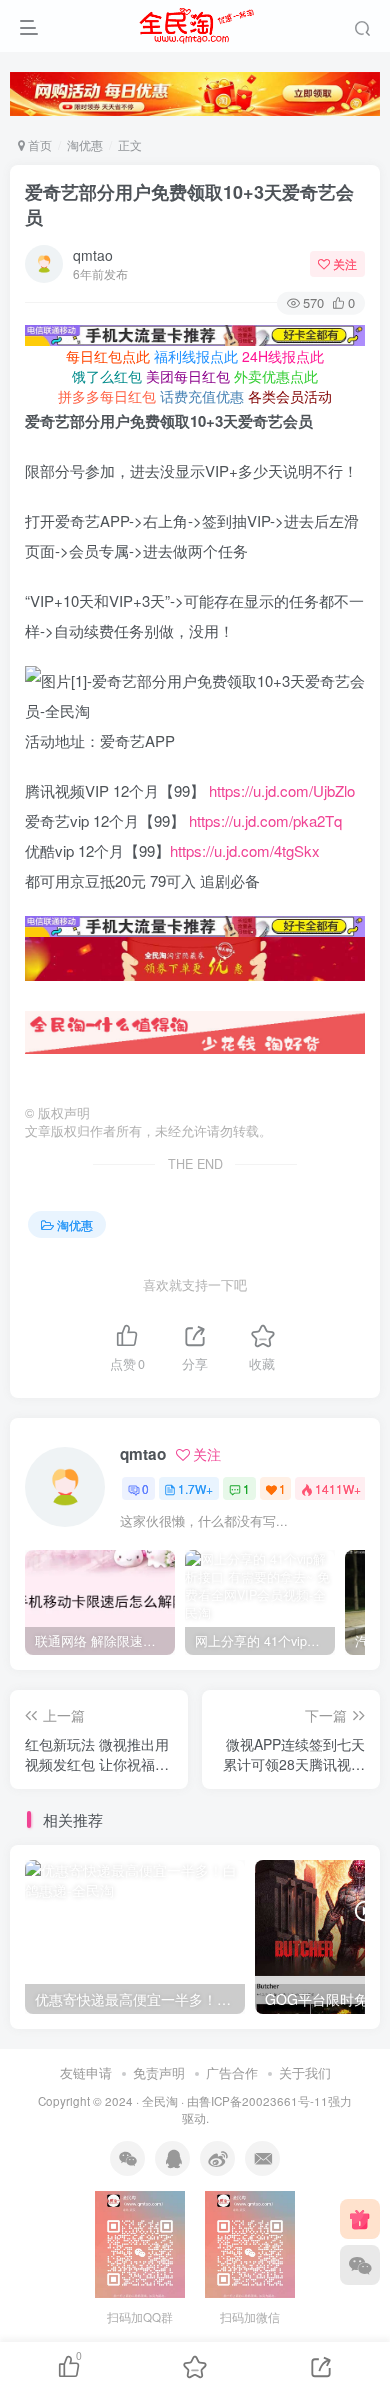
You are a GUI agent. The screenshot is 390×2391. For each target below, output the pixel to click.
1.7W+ (195, 1488)
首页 (38, 144)
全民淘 (160, 2101)
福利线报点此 (196, 356)
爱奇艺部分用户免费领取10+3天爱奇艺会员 (189, 204)
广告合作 (232, 2072)
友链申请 (86, 2072)
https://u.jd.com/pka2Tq (265, 820)
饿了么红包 (107, 376)
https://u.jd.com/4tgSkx (245, 850)
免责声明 (159, 2072)
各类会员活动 (290, 396)
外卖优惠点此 (276, 376)
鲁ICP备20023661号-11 (263, 2101)
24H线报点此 (283, 356)
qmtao (93, 255)
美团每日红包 (188, 376)
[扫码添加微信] (360, 2265)
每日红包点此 (108, 356)
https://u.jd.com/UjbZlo (282, 790)
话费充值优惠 (202, 396)
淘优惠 (85, 144)
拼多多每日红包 (107, 396)
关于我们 (305, 2072)
